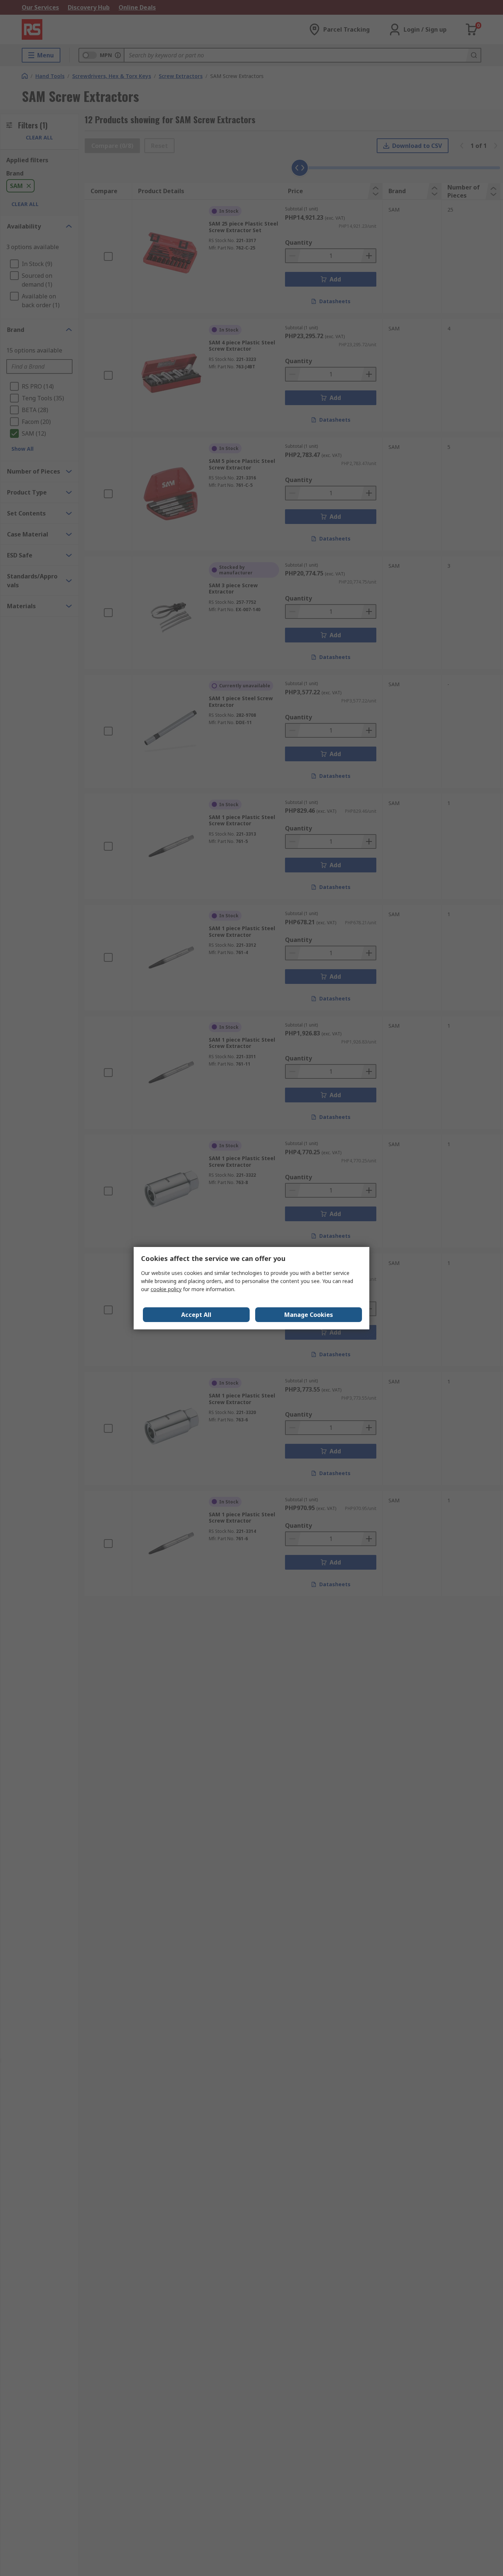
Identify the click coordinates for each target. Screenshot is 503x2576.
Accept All (196, 1315)
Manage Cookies (309, 1315)
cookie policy (166, 1289)
